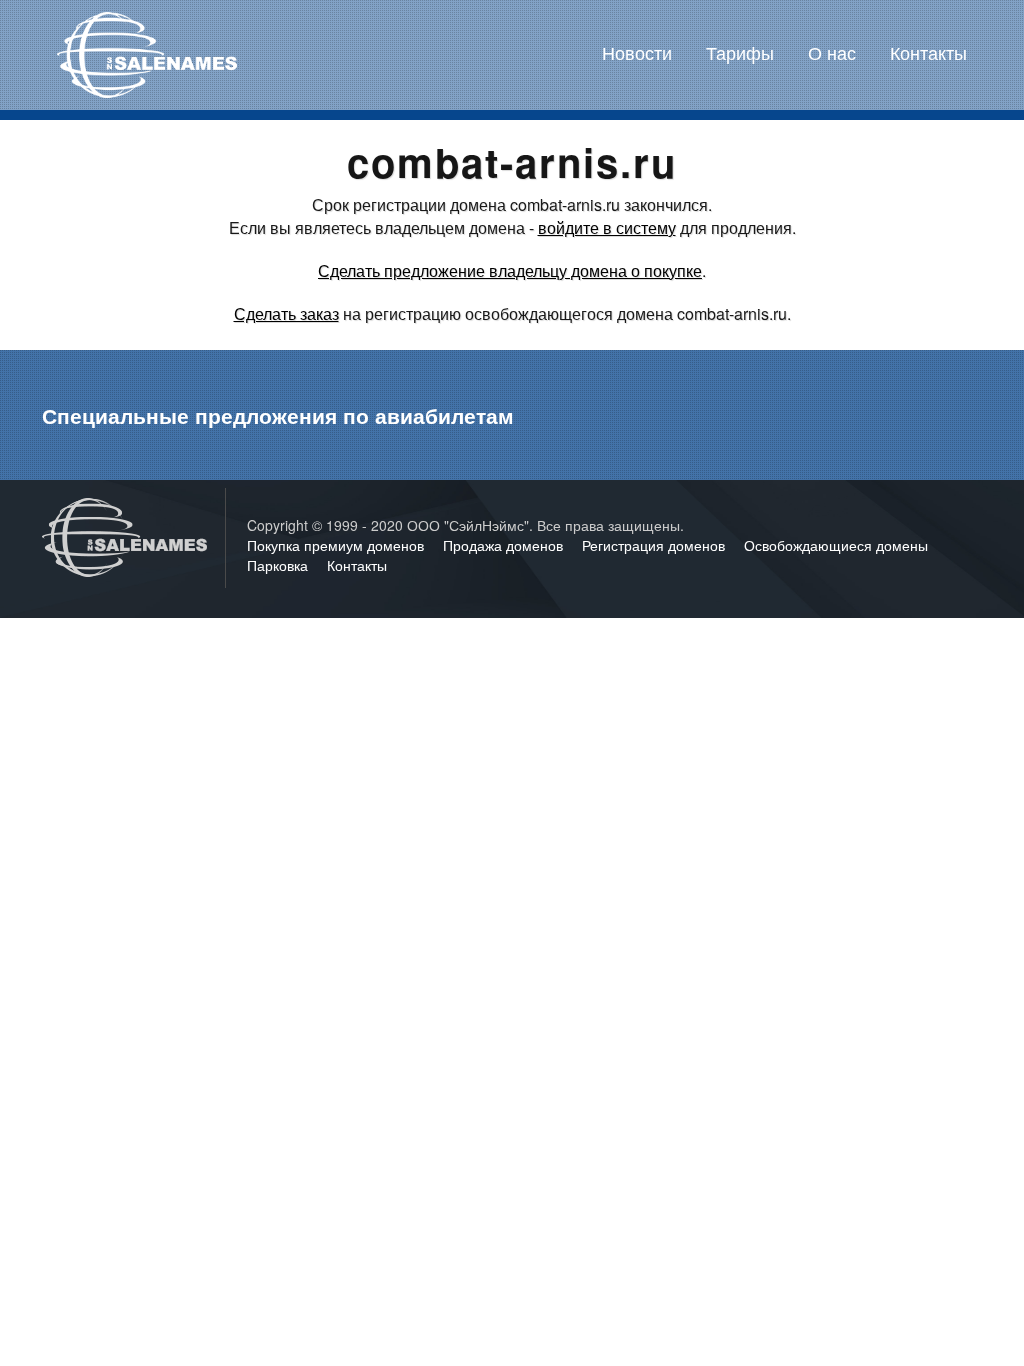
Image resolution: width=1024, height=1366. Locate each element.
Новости (637, 52)
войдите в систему (607, 227)
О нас (832, 52)
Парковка (279, 565)
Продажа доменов (505, 545)
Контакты (928, 52)
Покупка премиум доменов (337, 545)
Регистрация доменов (655, 545)
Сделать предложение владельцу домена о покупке (510, 270)
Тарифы (740, 52)
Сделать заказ (286, 313)
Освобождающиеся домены (836, 545)
